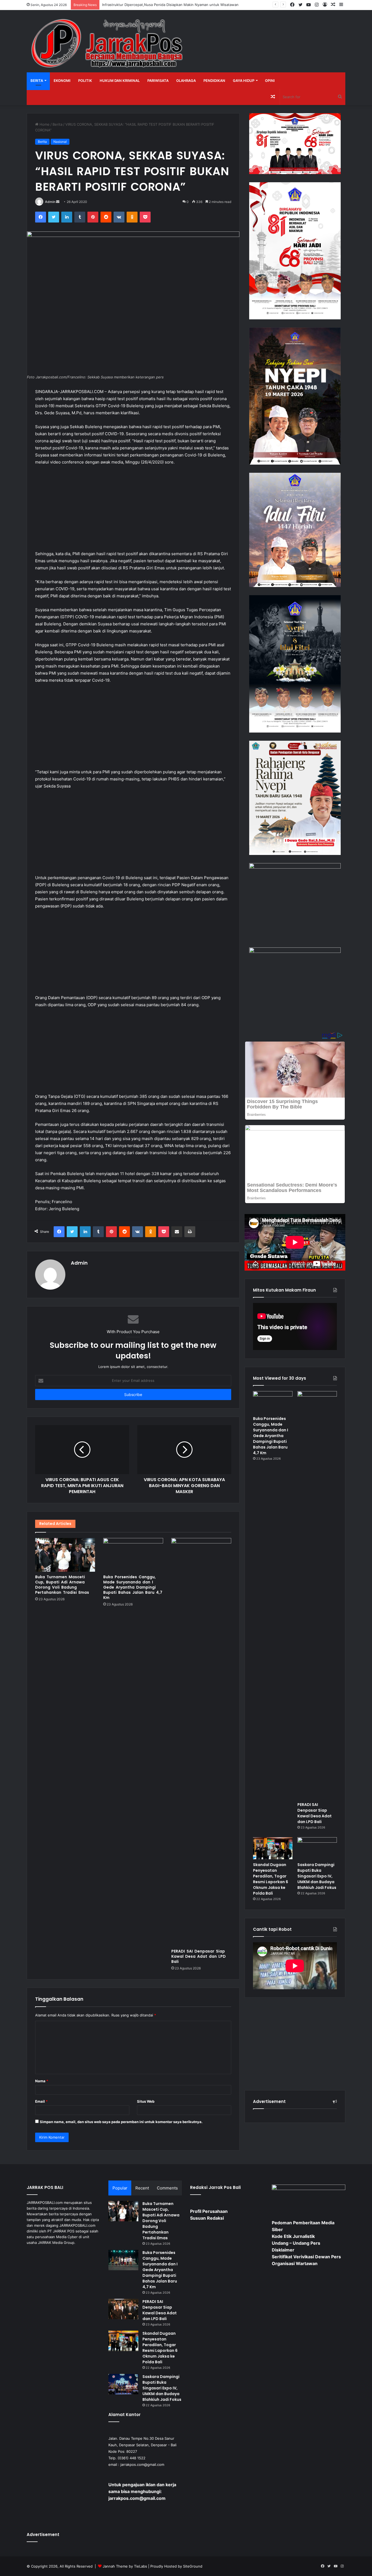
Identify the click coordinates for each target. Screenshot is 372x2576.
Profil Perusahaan (209, 2211)
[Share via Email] (177, 1232)
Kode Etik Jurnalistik (293, 2236)
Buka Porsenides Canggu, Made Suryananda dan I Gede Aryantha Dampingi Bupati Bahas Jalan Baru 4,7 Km (133, 1587)
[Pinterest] (93, 217)
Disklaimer (283, 2250)
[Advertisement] (133, 511)
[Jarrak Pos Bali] (108, 44)
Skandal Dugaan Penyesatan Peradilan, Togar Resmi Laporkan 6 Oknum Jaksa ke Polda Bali (271, 1879)
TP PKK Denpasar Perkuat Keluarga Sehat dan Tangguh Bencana (156, 5)
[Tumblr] (80, 217)
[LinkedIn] (67, 217)
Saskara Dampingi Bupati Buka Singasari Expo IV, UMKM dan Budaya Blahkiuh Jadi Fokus (317, 1876)
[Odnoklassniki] (132, 217)
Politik (85, 81)
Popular (120, 2188)
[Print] (190, 1232)
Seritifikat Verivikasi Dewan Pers (306, 2257)
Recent (142, 2188)
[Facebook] (41, 217)
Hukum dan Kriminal (120, 81)
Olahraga (186, 81)
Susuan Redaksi (207, 2218)
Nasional (60, 142)
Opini (270, 81)
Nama (42, 2081)
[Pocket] (145, 217)
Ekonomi (62, 81)
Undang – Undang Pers (296, 2243)
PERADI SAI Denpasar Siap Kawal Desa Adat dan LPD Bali (199, 1956)
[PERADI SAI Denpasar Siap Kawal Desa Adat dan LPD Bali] (201, 1742)
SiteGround (193, 2566)
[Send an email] (58, 202)
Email (41, 2101)
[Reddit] (106, 217)
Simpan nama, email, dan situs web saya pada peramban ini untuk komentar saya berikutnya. (121, 2122)
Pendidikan (214, 81)
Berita (37, 81)
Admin (50, 202)
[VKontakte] (119, 217)
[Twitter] (54, 217)
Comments (167, 2188)
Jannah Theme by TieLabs (125, 2566)
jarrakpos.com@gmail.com (142, 2464)
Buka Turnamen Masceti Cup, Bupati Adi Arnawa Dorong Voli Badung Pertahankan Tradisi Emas (62, 1585)
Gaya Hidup (244, 81)
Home (44, 124)
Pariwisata (158, 81)
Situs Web (146, 2101)
